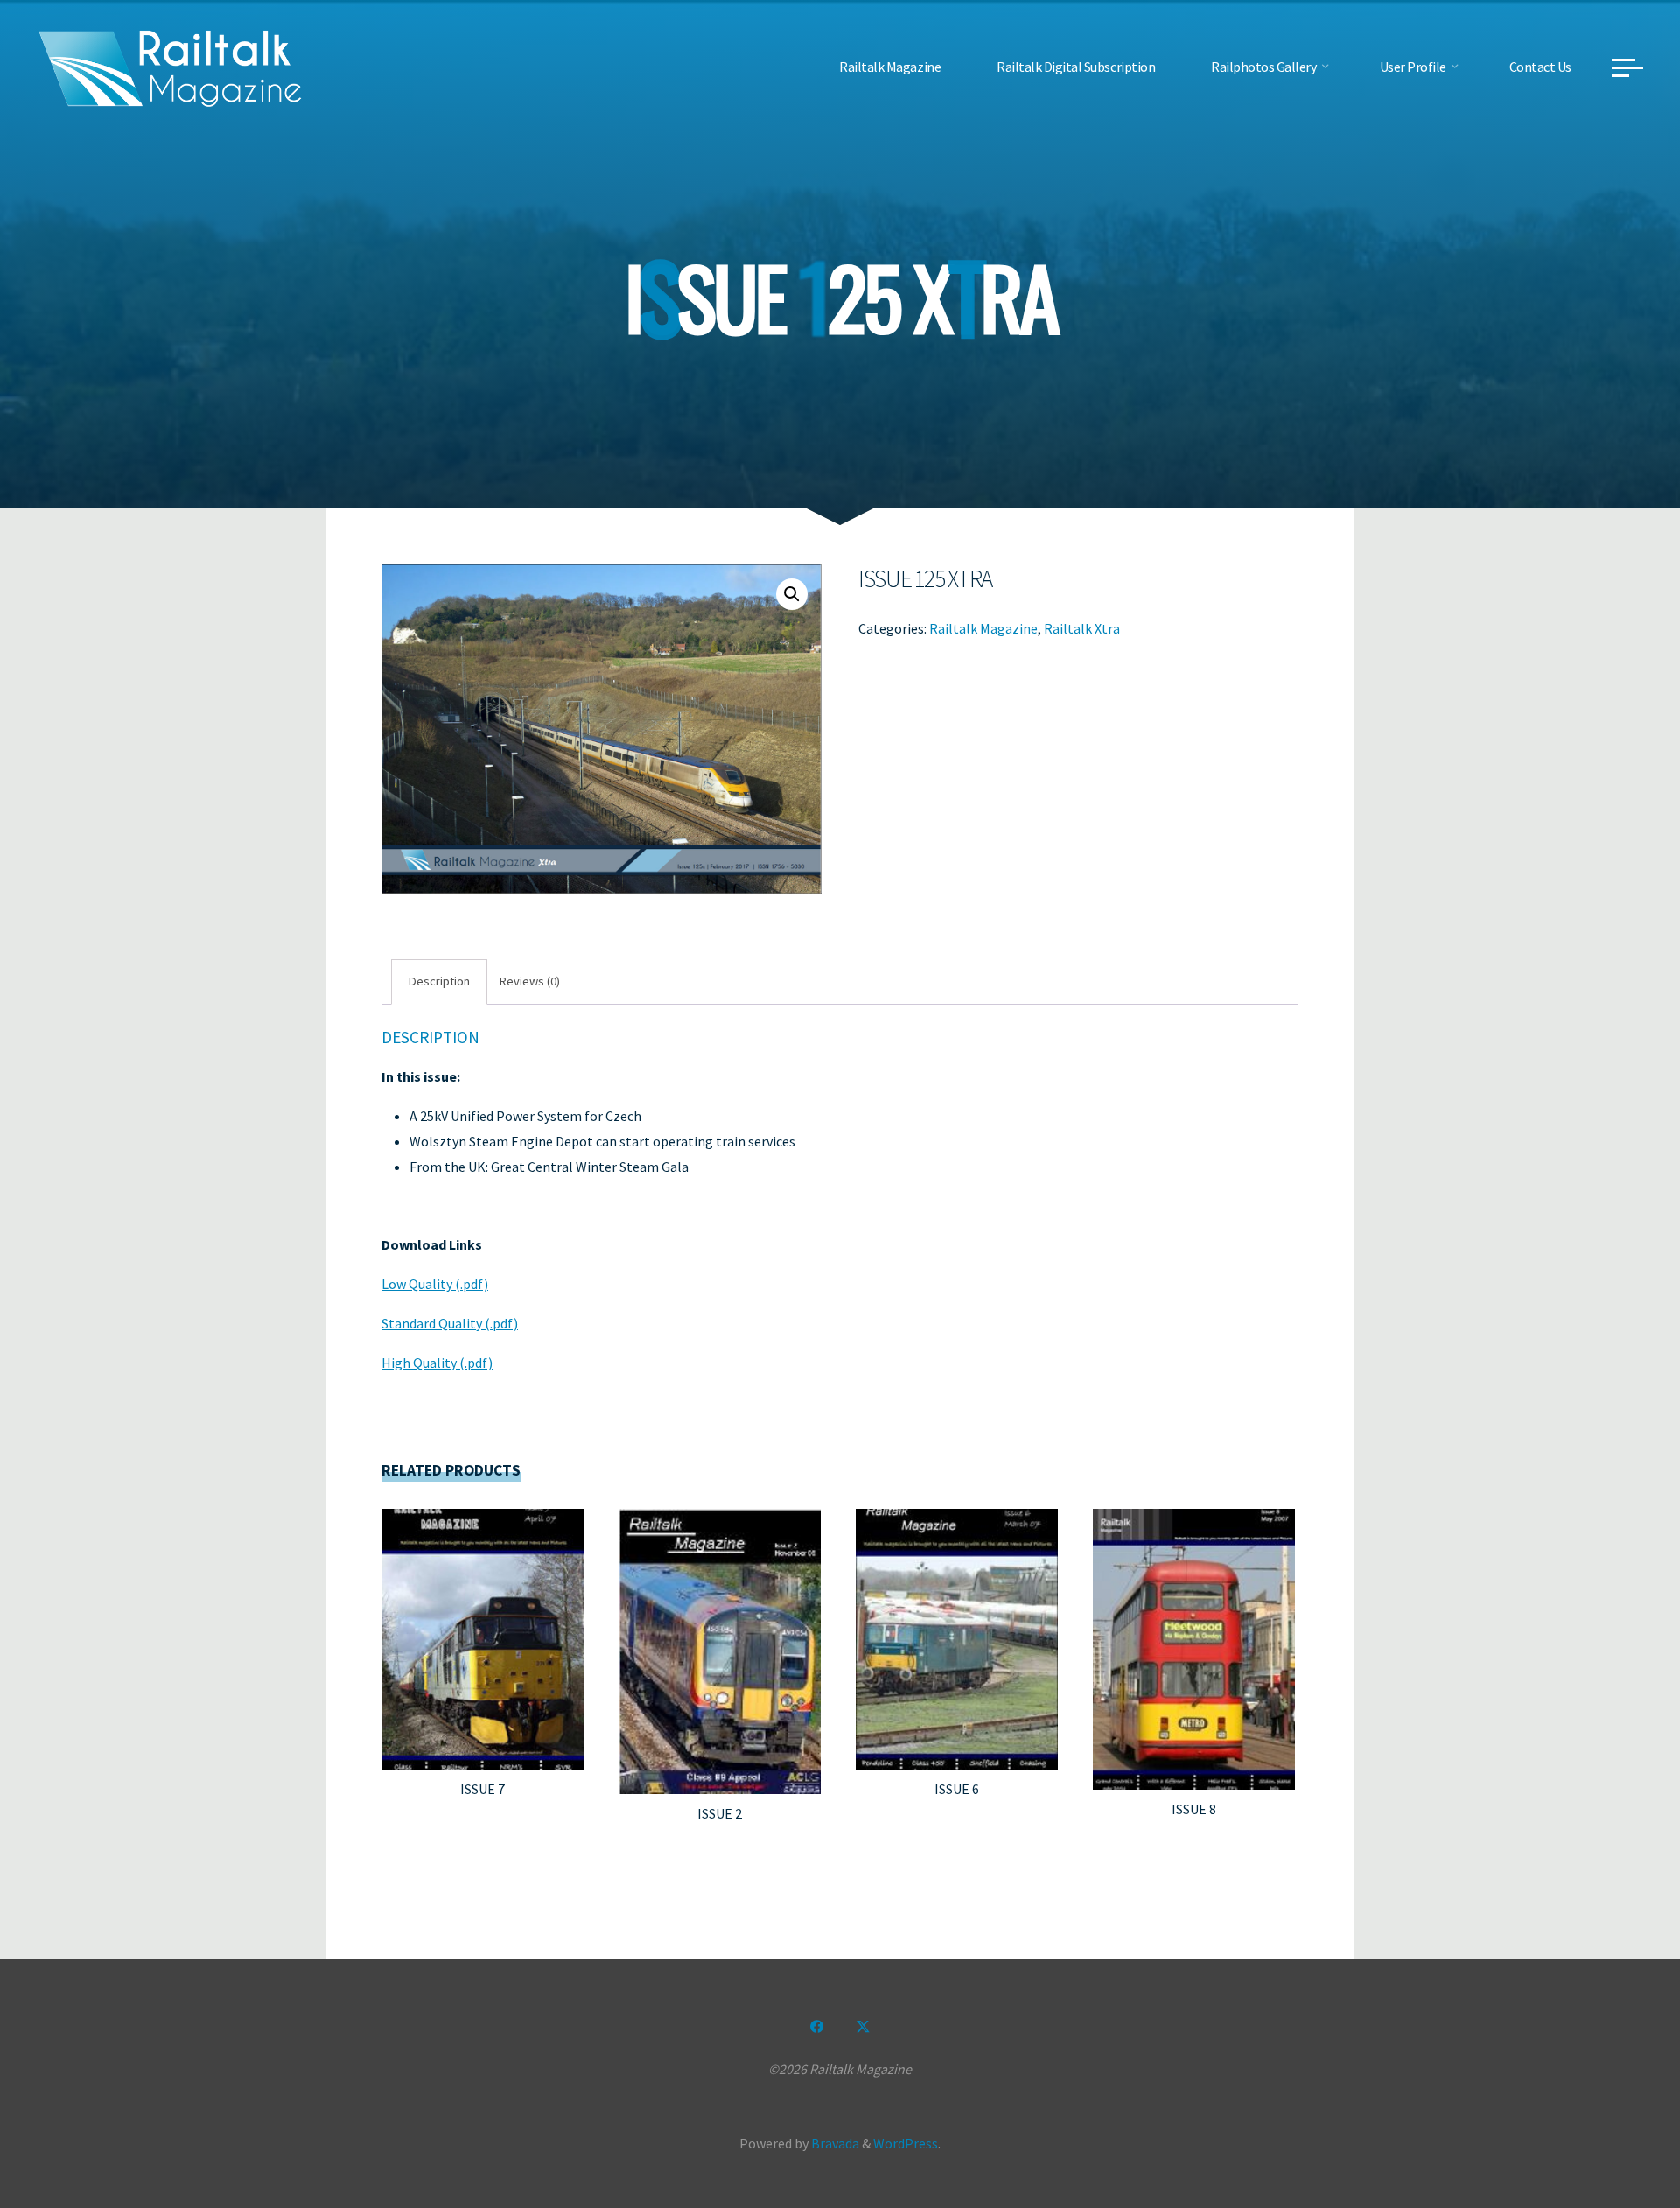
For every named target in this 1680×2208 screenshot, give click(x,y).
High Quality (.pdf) (437, 1363)
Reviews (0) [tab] (530, 981)
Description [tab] (439, 981)
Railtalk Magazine (983, 627)
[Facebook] (817, 2027)
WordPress (906, 2143)
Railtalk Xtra (1082, 627)
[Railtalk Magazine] (171, 67)
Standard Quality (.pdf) (450, 1323)
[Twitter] (863, 2027)
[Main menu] (1627, 67)
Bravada (834, 2143)
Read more (483, 1632)
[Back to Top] (1612, 2140)
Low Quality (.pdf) (435, 1284)
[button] (792, 594)
